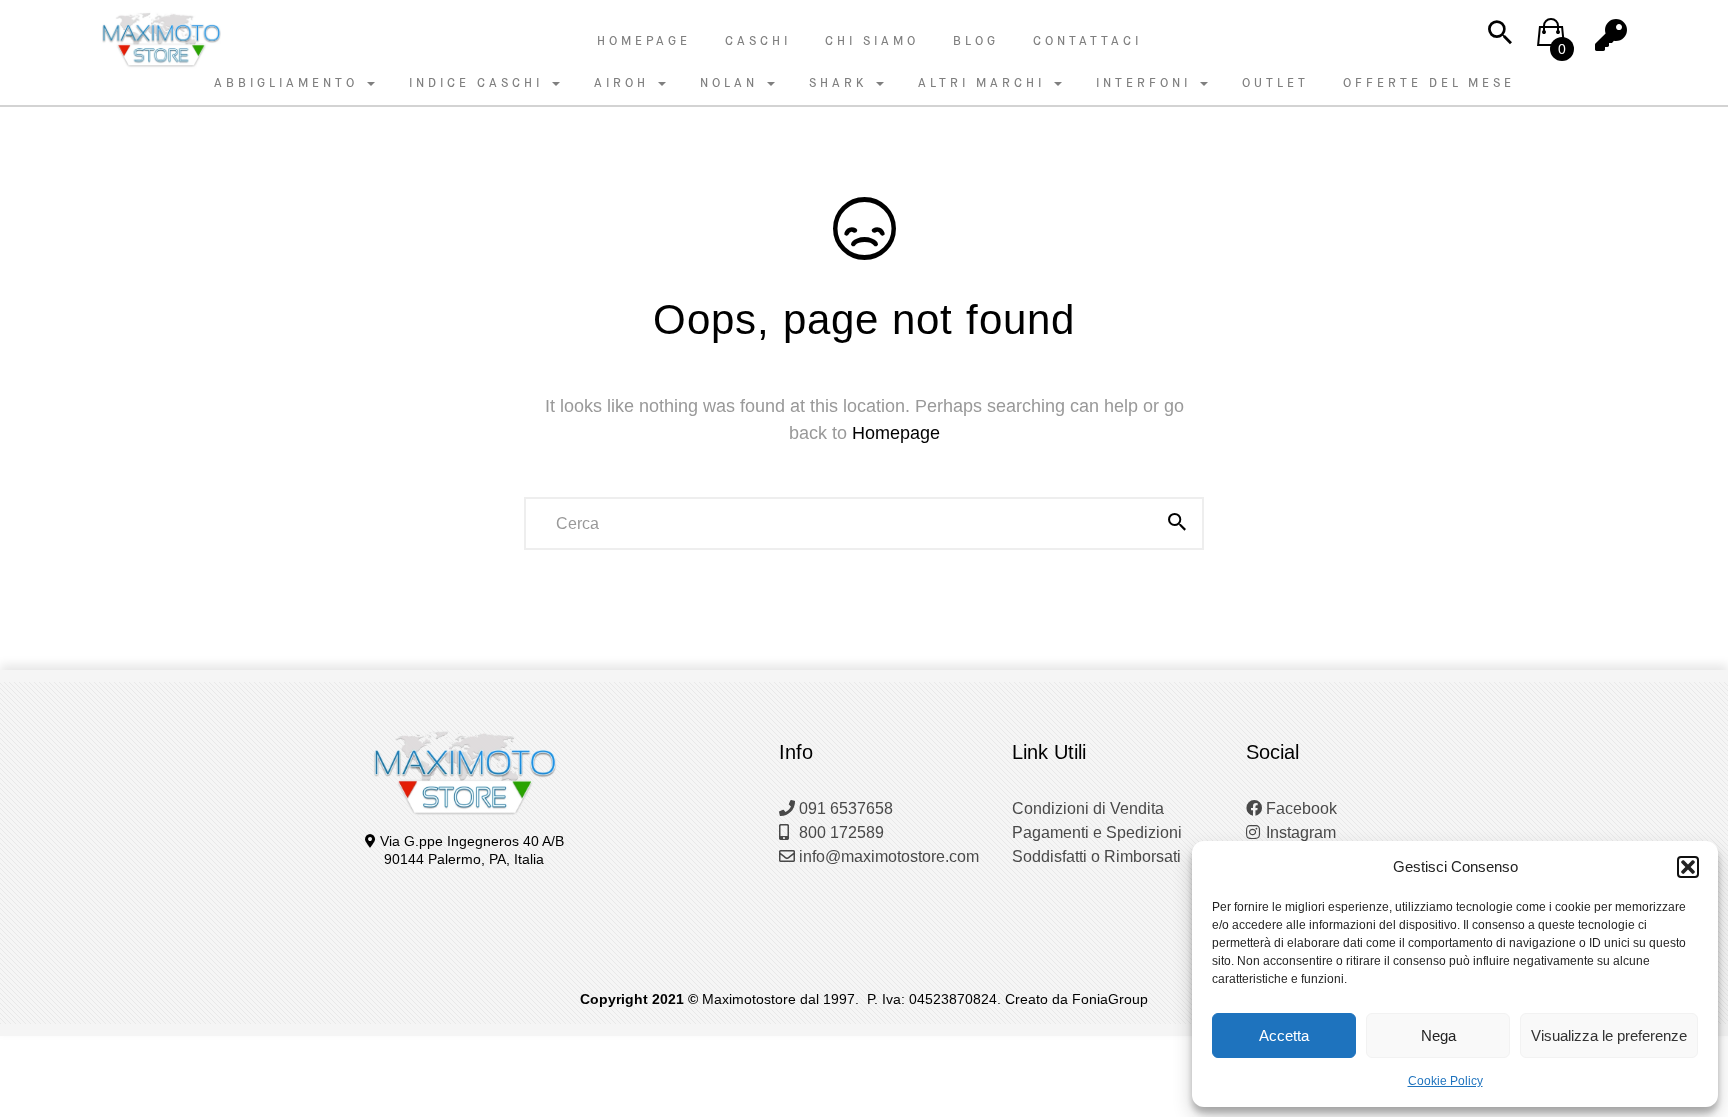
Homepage (644, 41)
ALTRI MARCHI (985, 83)
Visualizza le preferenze (1609, 1035)
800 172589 (839, 832)
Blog (976, 41)
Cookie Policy (1445, 1081)
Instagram (1299, 832)
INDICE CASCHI (479, 83)
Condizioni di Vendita (1088, 808)
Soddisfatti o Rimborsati (1096, 856)
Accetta (1284, 1035)
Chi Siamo (872, 41)
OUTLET (1275, 83)
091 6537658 (844, 808)
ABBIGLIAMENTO (289, 83)
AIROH (625, 83)
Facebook (1299, 808)
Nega (1438, 1035)
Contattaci (1087, 41)
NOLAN (732, 83)
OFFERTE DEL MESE (1429, 83)
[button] (1688, 867)
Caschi (758, 41)
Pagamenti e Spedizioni (1097, 832)
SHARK (841, 83)
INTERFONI (1147, 83)
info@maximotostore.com (887, 856)
